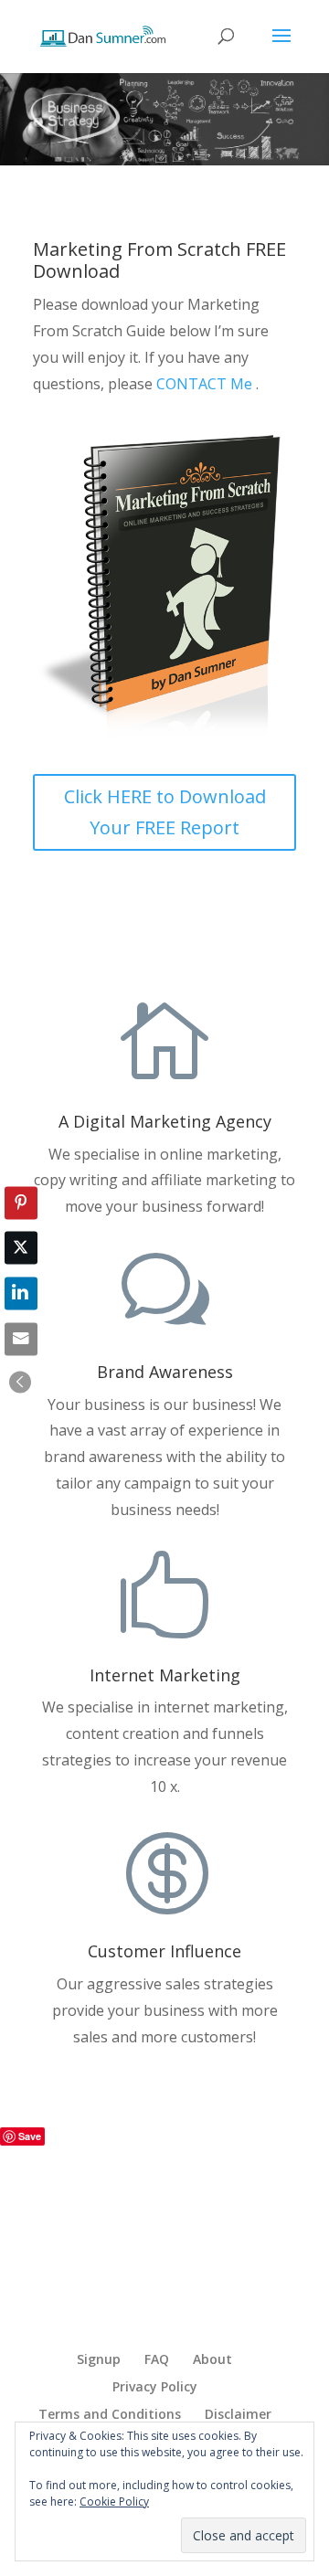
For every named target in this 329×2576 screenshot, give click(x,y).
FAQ (157, 2359)
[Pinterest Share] (21, 1203)
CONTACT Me (206, 384)
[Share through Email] (21, 1339)
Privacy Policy (155, 2386)
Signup (99, 2359)
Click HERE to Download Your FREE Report (165, 812)
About (212, 2359)
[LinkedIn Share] (21, 1294)
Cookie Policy (114, 2502)
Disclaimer (238, 2414)
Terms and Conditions (110, 2414)
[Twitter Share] (21, 1248)
